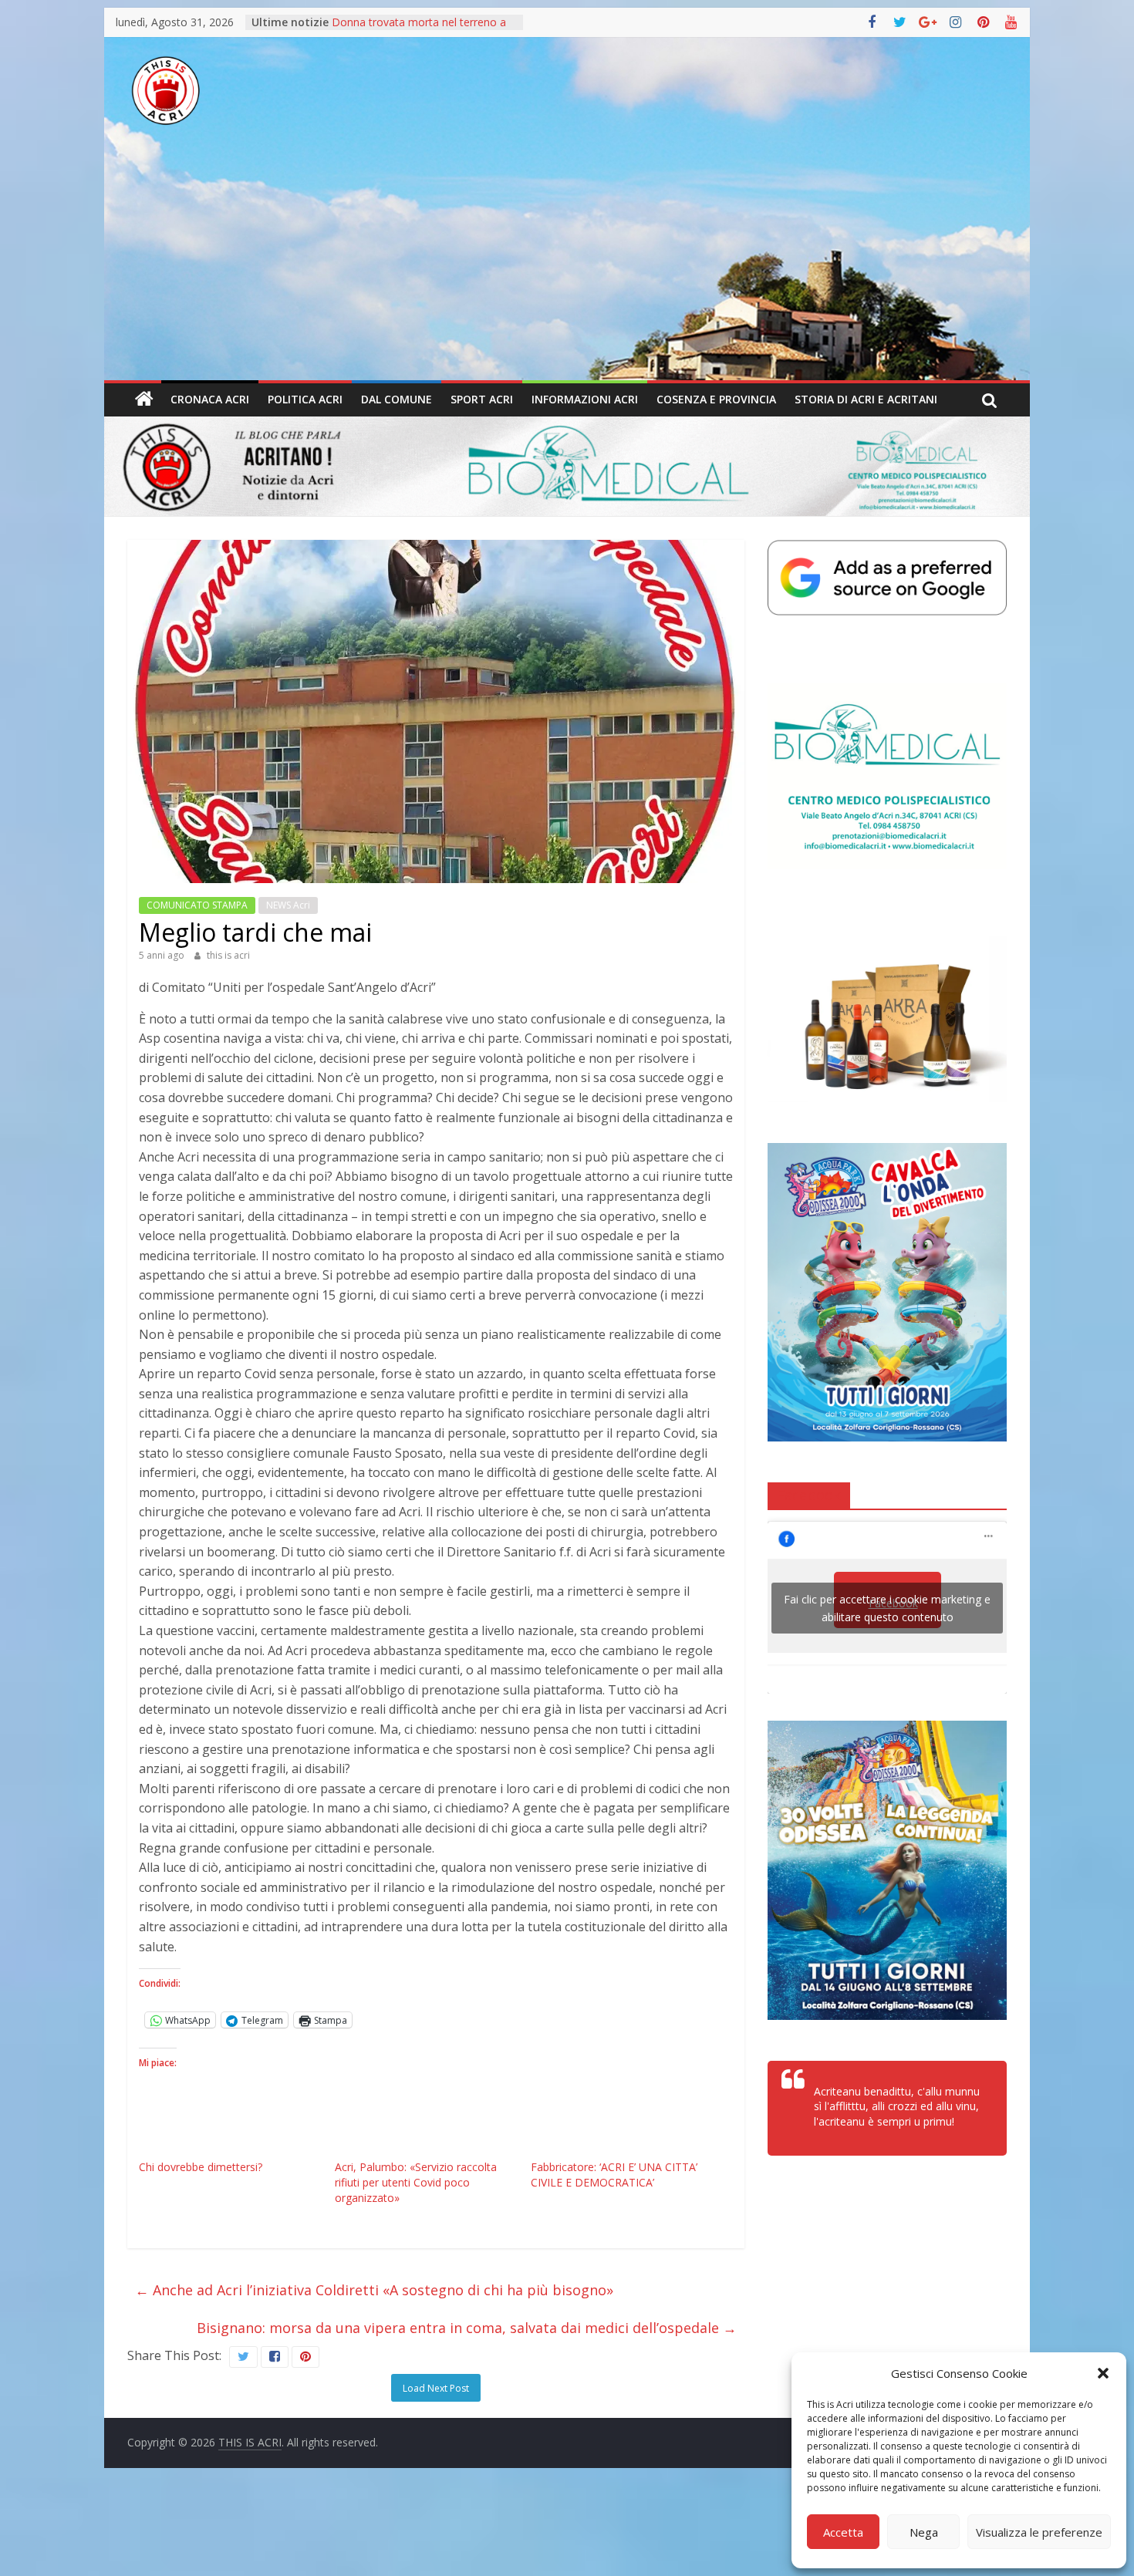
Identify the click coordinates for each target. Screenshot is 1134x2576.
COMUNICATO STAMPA (197, 905)
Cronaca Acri (210, 399)
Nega (924, 2532)
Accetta (843, 2532)
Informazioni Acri (585, 399)
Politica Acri (305, 399)
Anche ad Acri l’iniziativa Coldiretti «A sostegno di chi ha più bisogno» (374, 2290)
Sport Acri (482, 399)
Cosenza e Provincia (716, 399)
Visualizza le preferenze (1039, 2532)
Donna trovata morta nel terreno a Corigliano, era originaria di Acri (419, 30)
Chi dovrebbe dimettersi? (201, 2167)
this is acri (228, 955)
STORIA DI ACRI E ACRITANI (866, 399)
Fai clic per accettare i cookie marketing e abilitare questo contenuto (887, 1608)
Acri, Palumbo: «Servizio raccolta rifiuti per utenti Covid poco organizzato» (416, 2182)
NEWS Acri (288, 905)
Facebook (809, 1495)
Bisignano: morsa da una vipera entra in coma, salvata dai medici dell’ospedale (467, 2328)
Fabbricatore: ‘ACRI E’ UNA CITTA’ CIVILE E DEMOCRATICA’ (614, 2175)
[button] (1103, 2373)
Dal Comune (397, 399)
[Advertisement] (567, 265)
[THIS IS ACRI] (144, 400)
